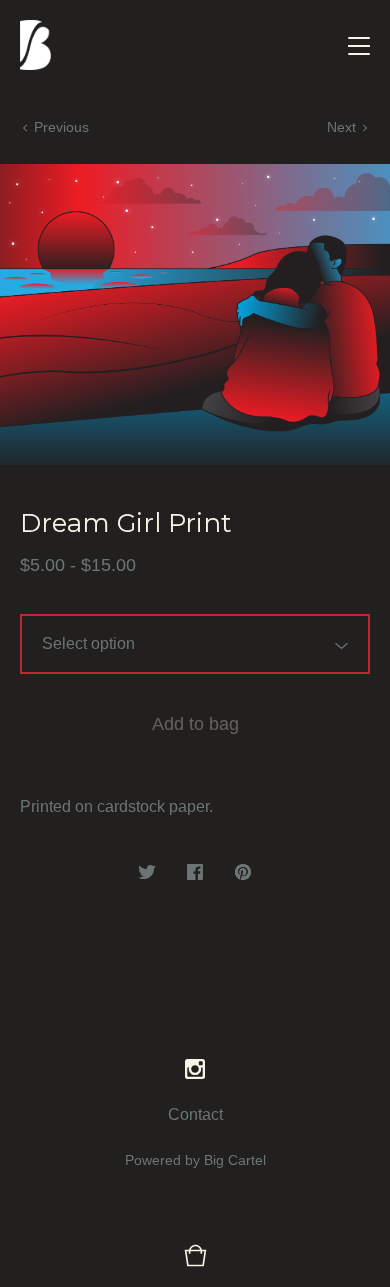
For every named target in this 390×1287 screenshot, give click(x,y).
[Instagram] (195, 1070)
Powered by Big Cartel (195, 1160)
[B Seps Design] (35, 45)
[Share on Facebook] (195, 873)
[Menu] (359, 45)
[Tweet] (147, 873)
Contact (195, 1114)
